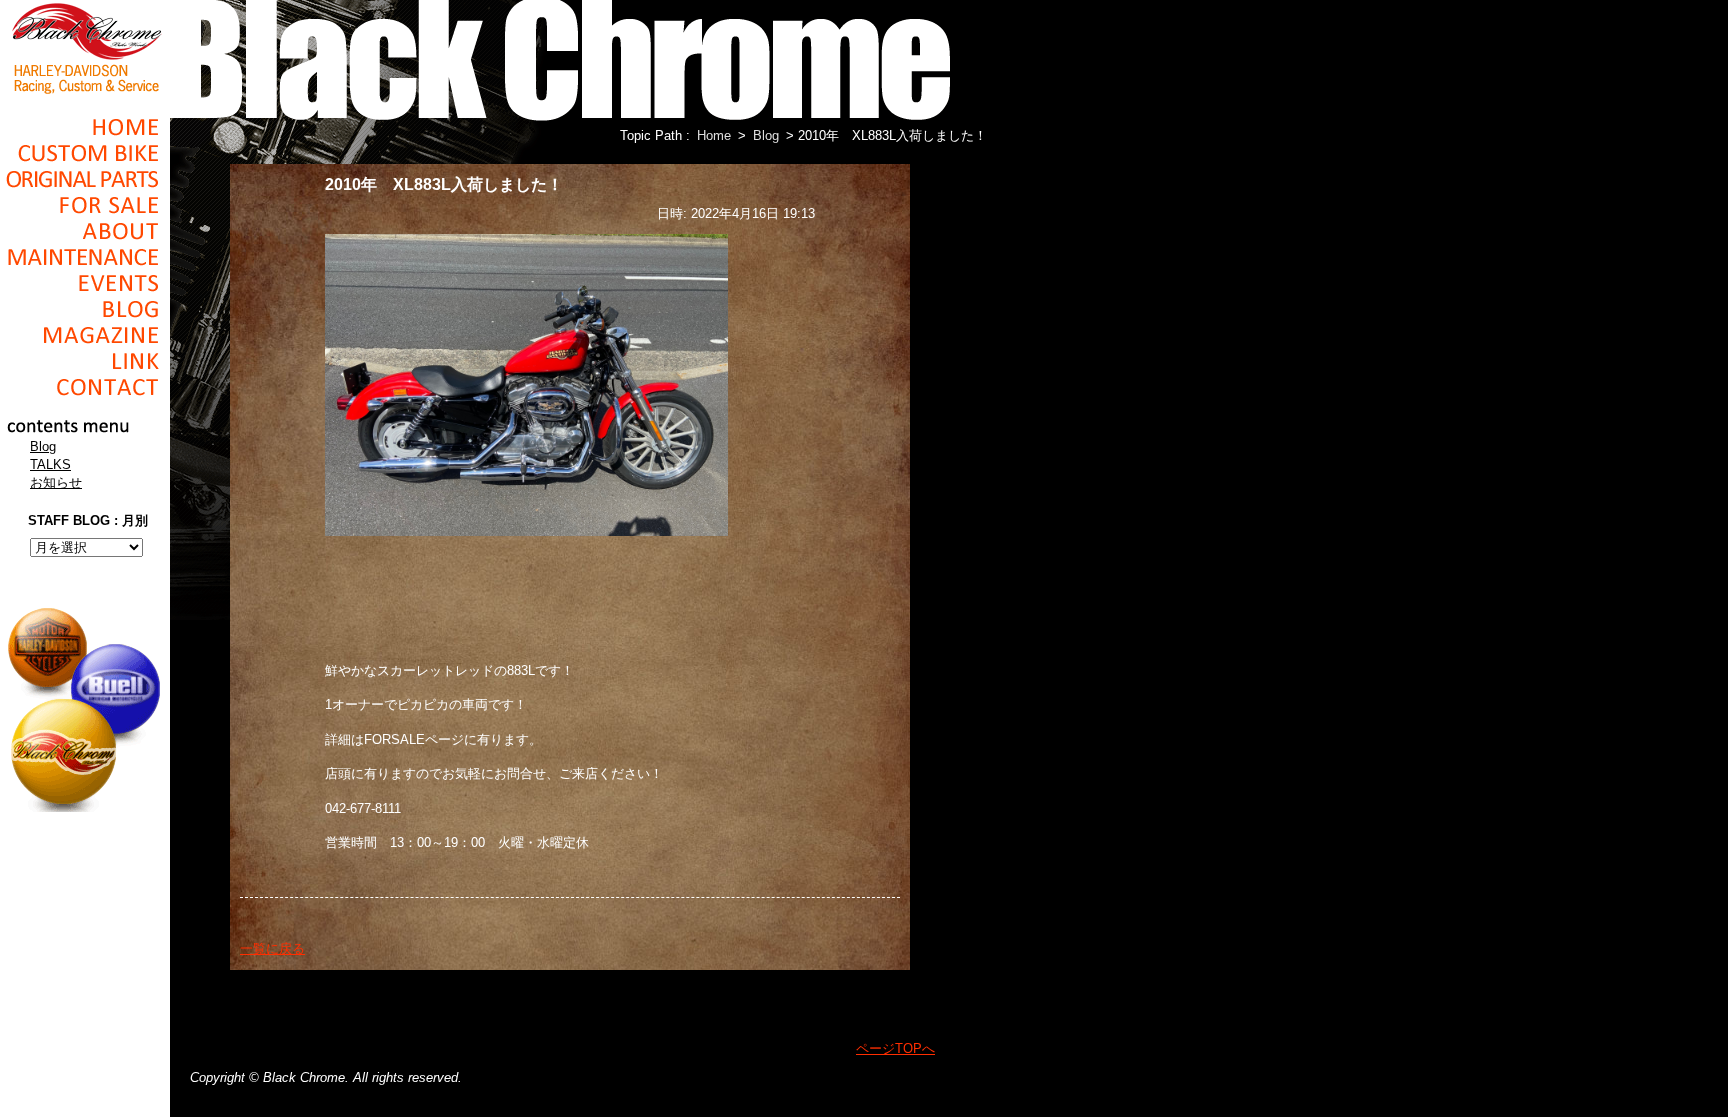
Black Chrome (85, 47)
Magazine (85, 335)
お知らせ (56, 482)
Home (85, 127)
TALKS (50, 464)
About (85, 231)
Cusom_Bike (85, 153)
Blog (85, 309)
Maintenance (85, 257)
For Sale (85, 205)
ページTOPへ (895, 1048)
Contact (85, 387)
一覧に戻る (272, 948)
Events (85, 283)
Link (85, 361)
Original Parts (85, 179)
